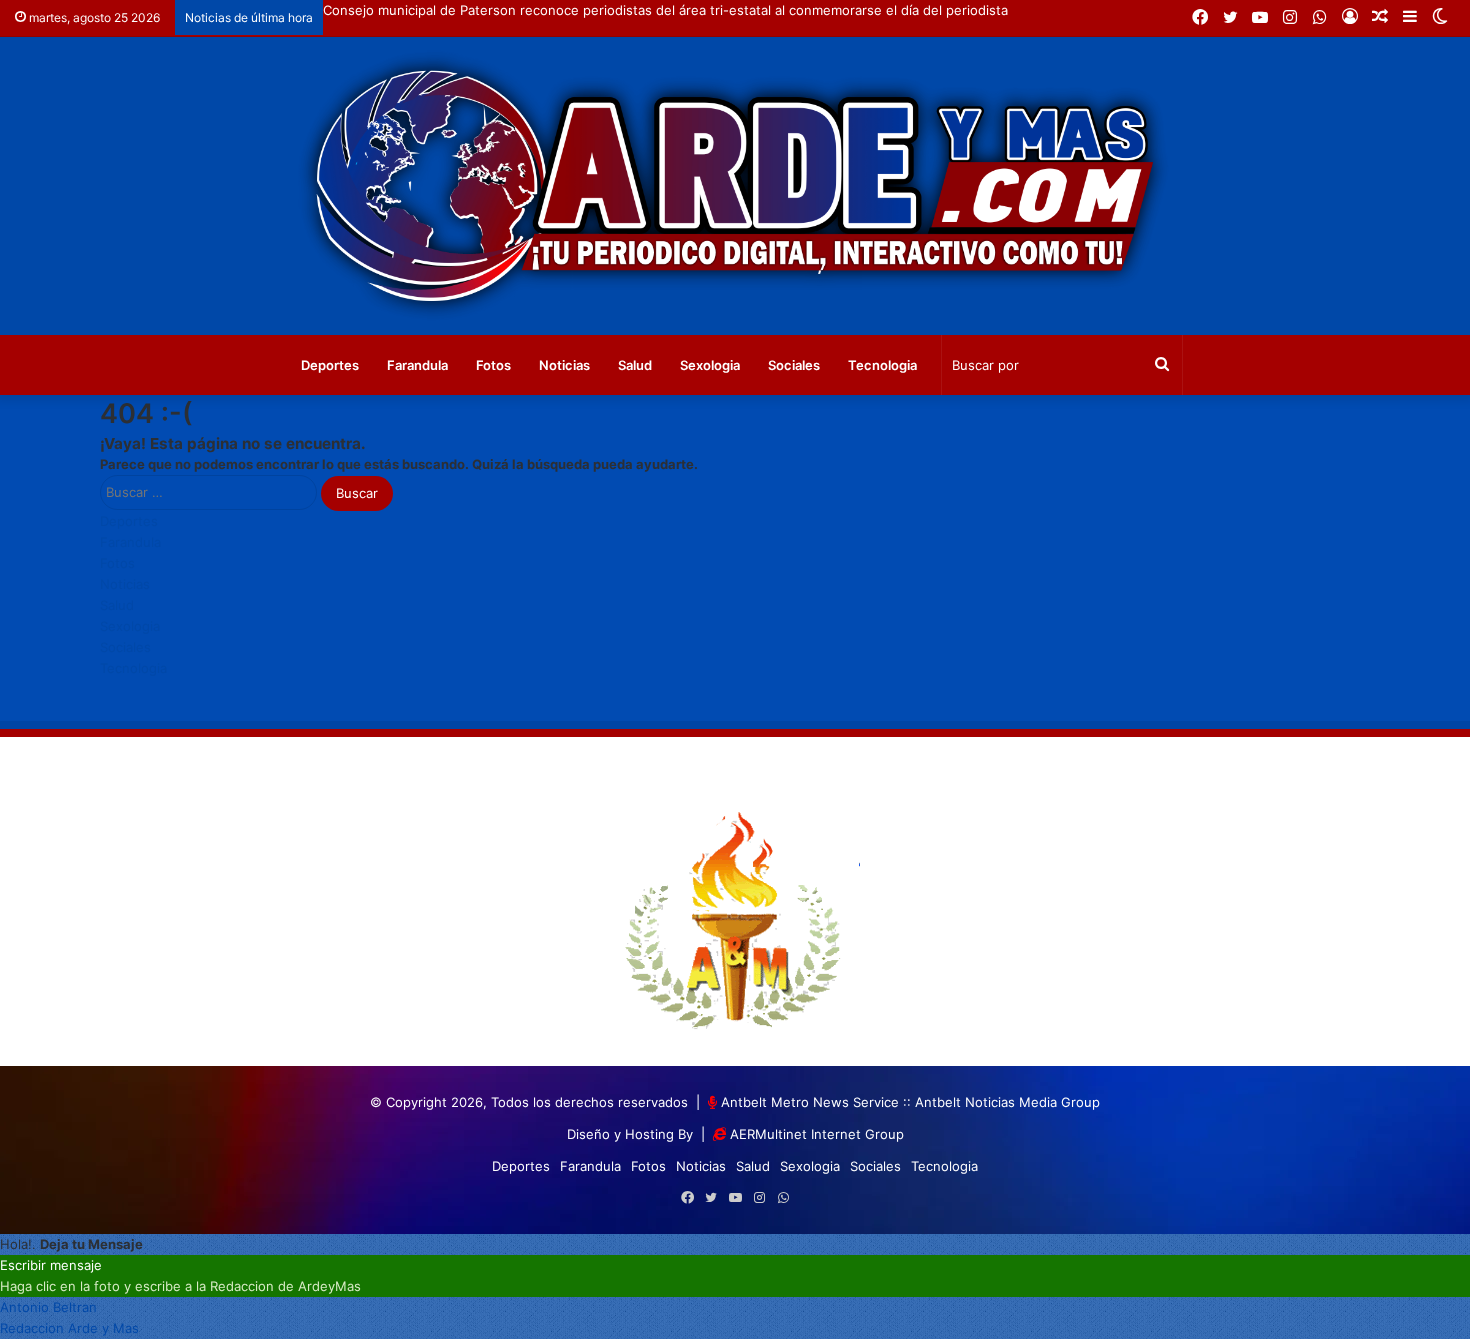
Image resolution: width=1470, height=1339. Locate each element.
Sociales (794, 365)
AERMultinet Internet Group (817, 1134)
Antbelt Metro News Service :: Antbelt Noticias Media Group (910, 1102)
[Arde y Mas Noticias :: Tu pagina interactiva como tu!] (735, 186)
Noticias (564, 365)
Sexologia (710, 365)
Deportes (330, 365)
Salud (635, 365)
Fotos (493, 365)
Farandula (417, 365)
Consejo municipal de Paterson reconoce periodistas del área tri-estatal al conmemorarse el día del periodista (665, 10)
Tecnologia (882, 365)
